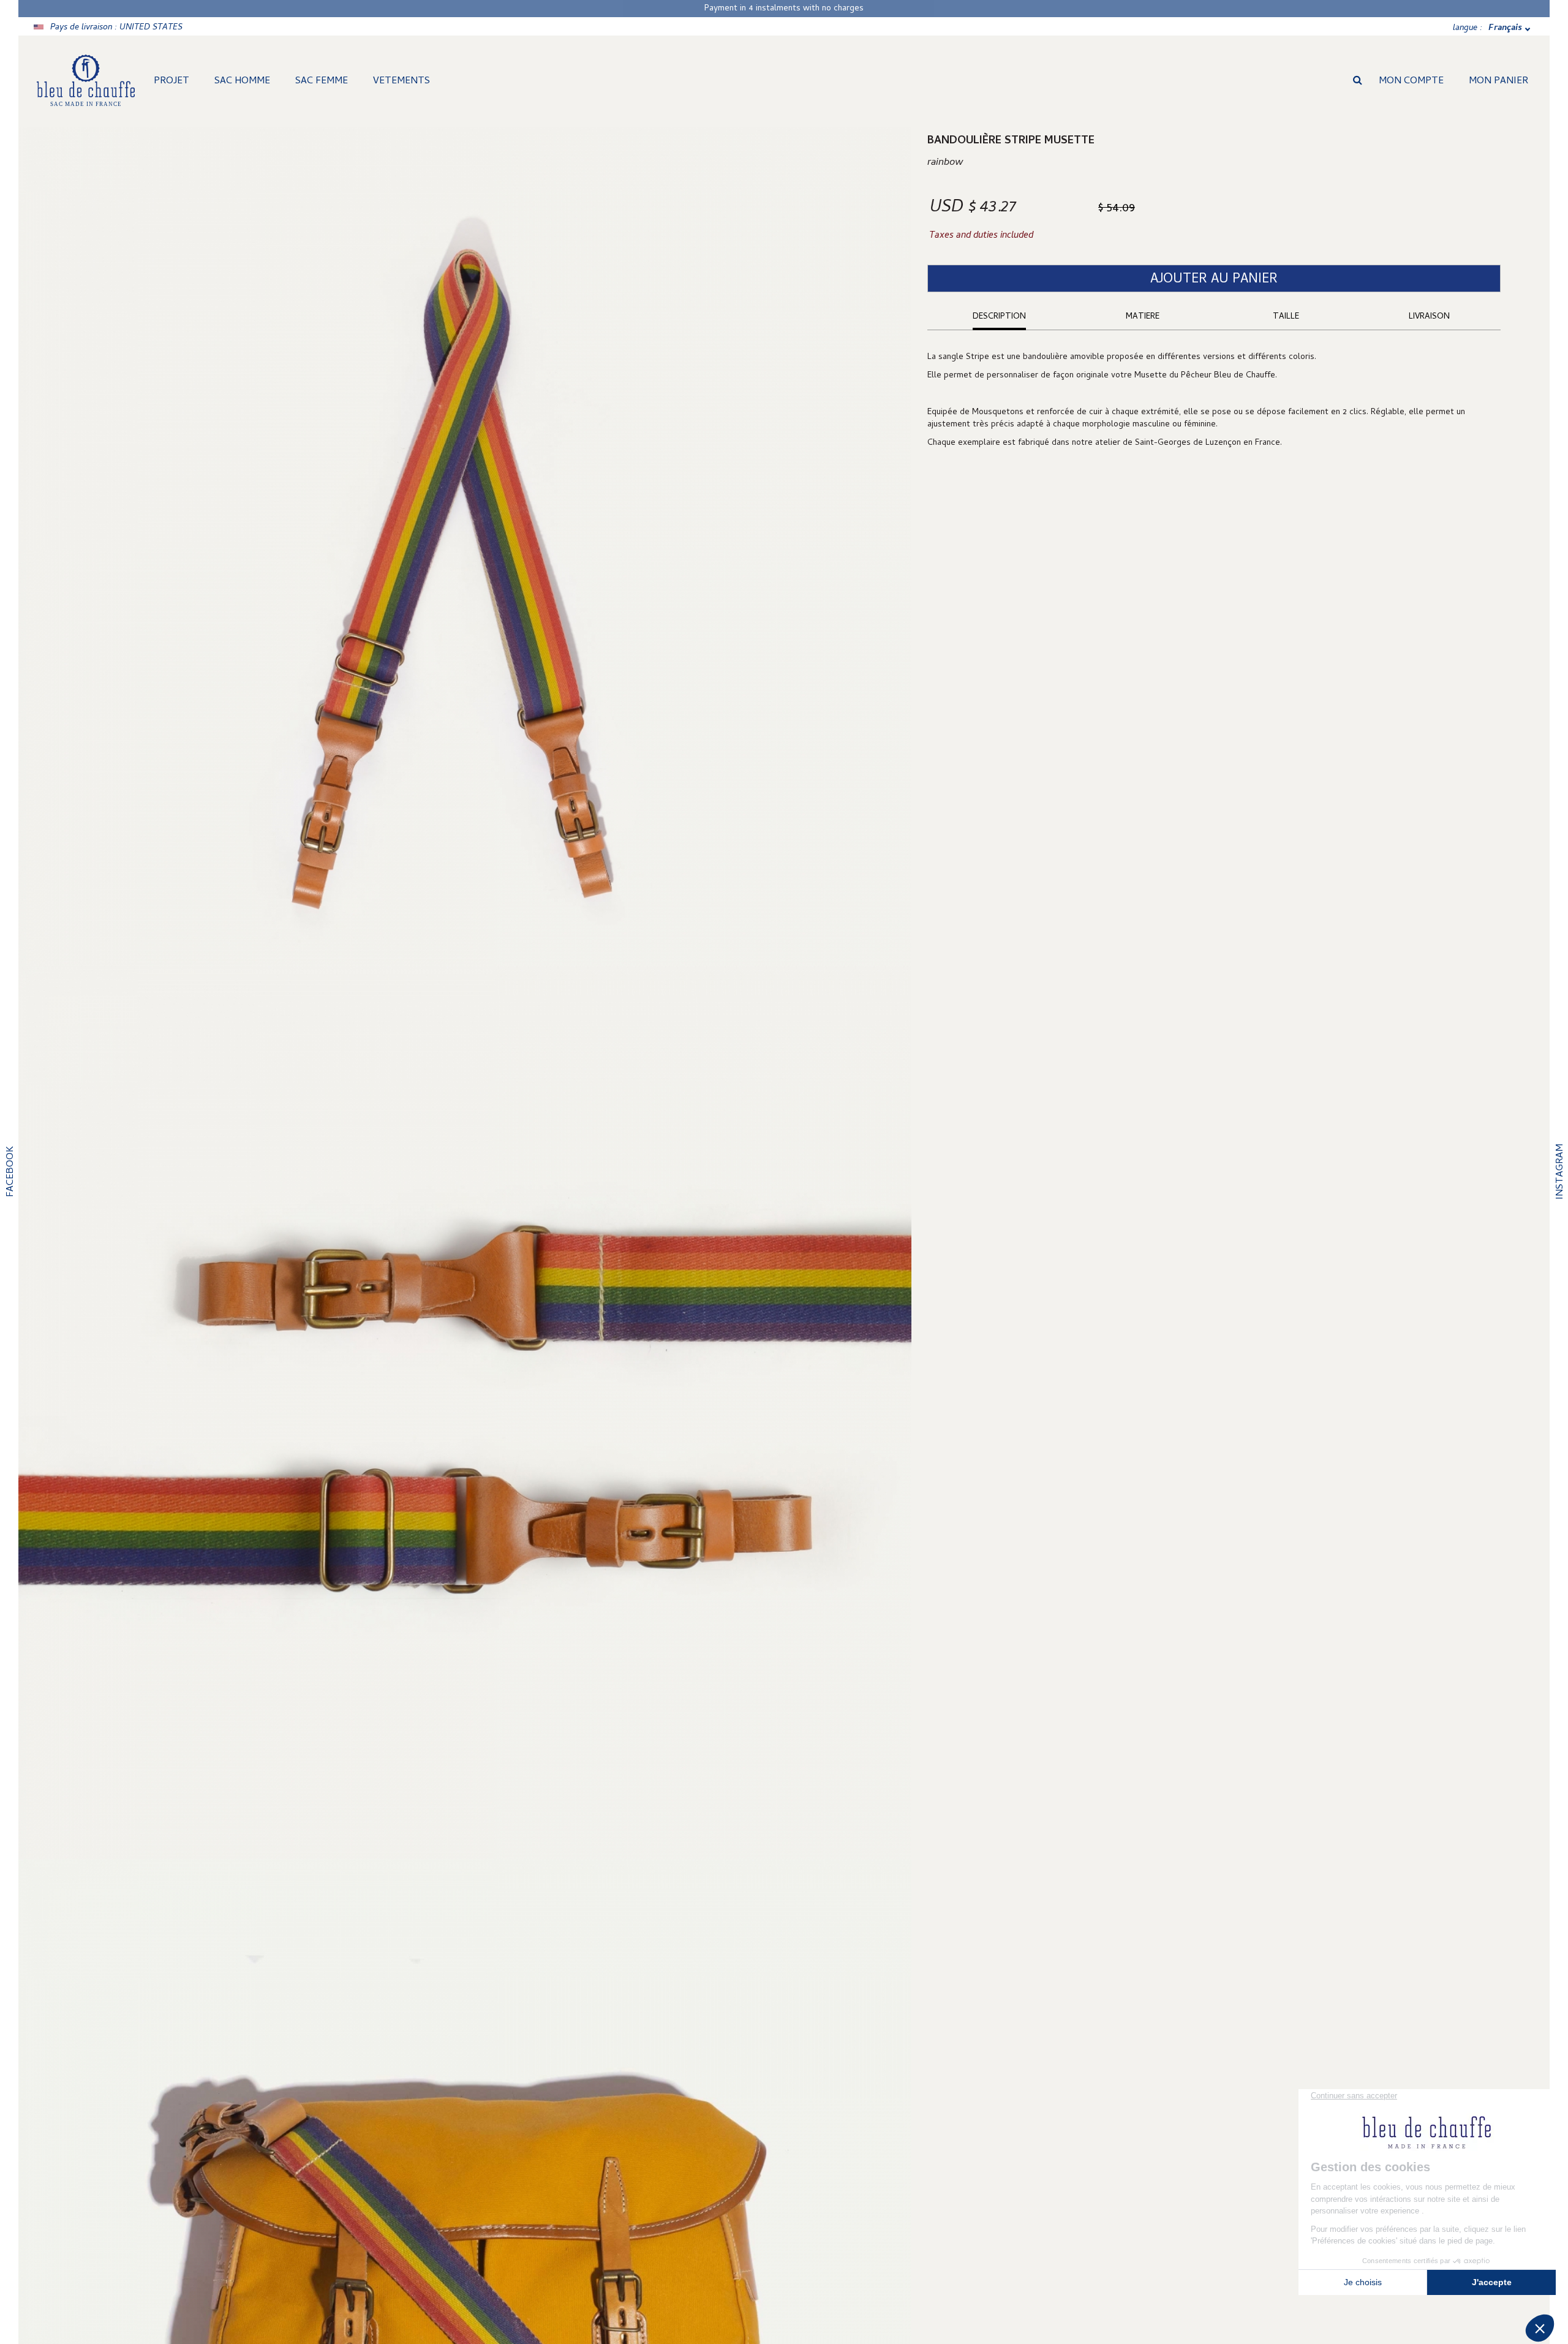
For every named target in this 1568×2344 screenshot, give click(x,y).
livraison (1429, 317)
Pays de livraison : (116, 28)
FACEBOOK (11, 1172)
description (999, 317)
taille (1286, 317)
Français (1505, 28)
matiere (1143, 317)
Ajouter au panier (1214, 280)
